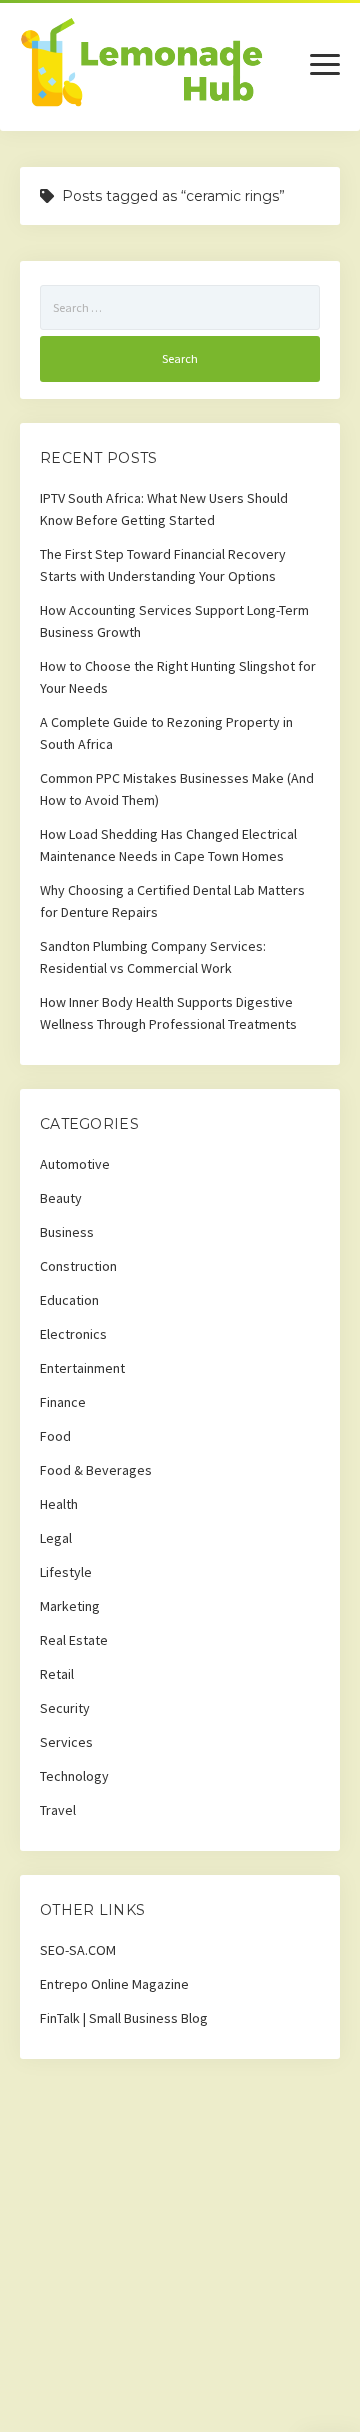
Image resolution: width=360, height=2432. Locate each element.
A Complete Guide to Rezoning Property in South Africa (166, 733)
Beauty (61, 1198)
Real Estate (74, 1640)
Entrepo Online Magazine (114, 1984)
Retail (57, 1674)
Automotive (75, 1164)
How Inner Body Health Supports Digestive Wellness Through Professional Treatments (168, 1013)
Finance (63, 1402)
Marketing (70, 1606)
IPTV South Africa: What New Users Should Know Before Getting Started (164, 509)
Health (59, 1504)
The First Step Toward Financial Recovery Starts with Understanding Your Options (163, 565)
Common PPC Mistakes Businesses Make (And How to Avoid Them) (177, 789)
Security (65, 1708)
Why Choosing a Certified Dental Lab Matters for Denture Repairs (172, 901)
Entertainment (82, 1368)
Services (66, 1742)
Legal (56, 1538)
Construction (78, 1266)
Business (67, 1232)
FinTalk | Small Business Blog (124, 2018)
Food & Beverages (96, 1470)
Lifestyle (66, 1572)
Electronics (73, 1334)
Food (55, 1436)
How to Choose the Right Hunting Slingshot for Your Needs (178, 677)
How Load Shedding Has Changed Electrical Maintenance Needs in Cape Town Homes (168, 845)
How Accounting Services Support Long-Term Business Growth (174, 621)
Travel (58, 1810)
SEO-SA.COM (78, 1950)
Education (69, 1300)
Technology (74, 1776)
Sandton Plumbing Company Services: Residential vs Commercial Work (153, 957)
